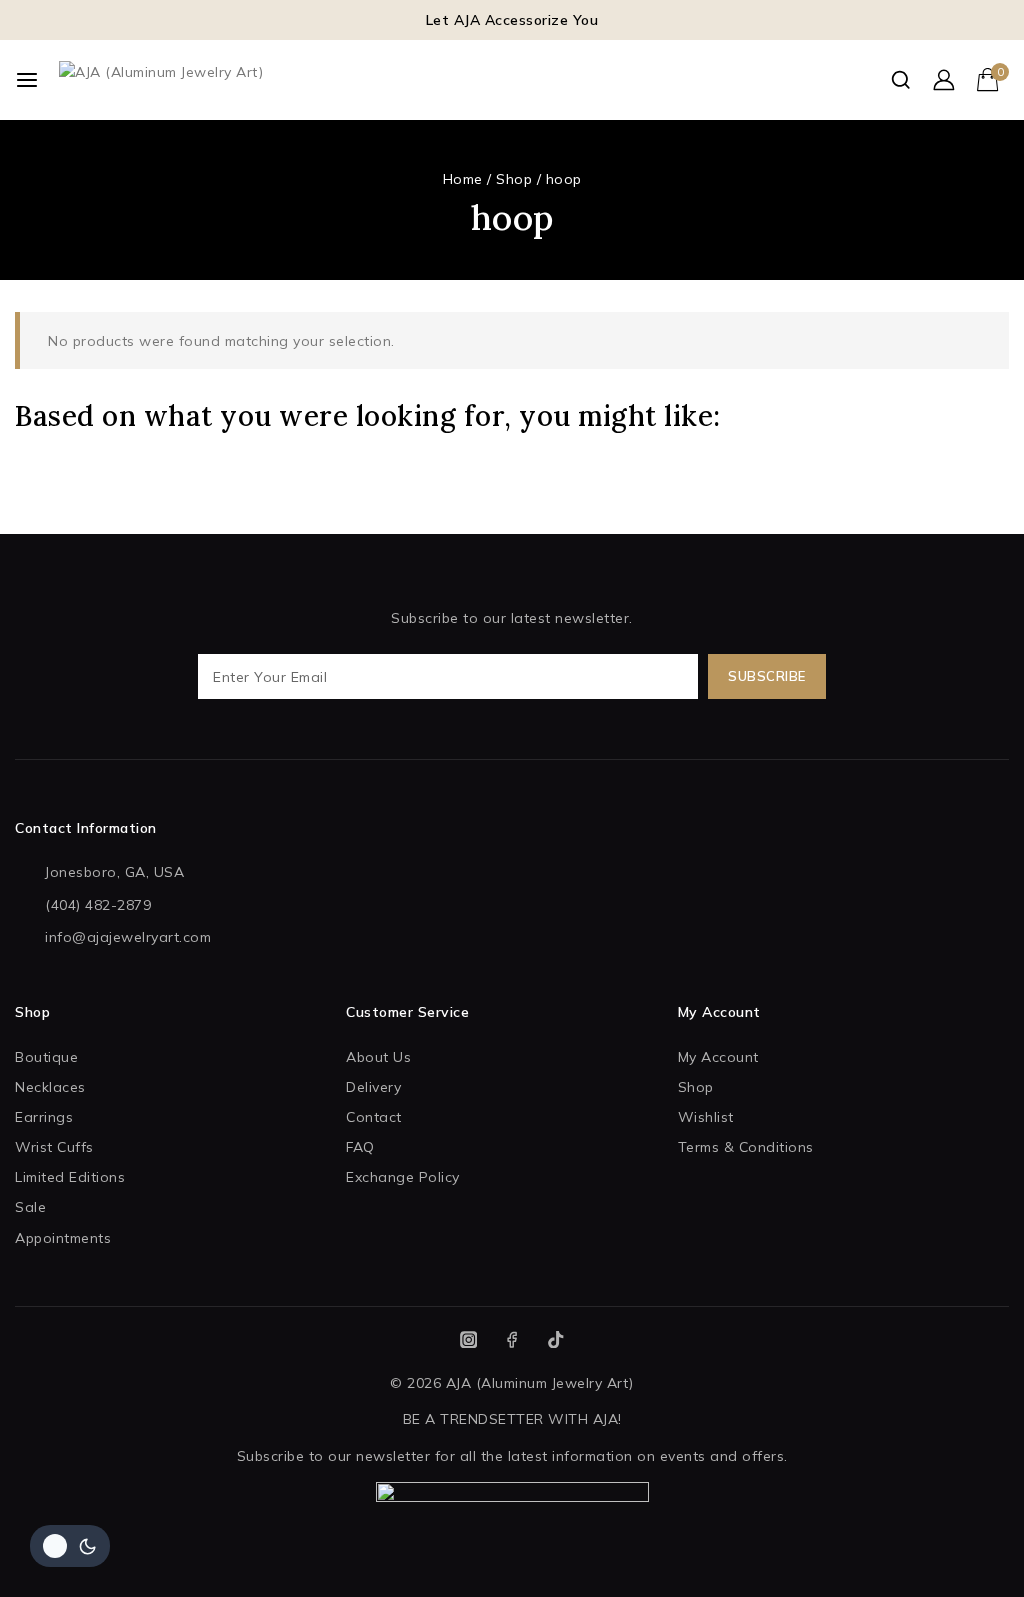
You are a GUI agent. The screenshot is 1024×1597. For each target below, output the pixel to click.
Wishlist (706, 1117)
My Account (718, 1057)
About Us (378, 1057)
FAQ (360, 1147)
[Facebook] (512, 1339)
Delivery (373, 1087)
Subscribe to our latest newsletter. (512, 618)
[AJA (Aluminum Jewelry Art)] (309, 80)
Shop (696, 1087)
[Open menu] (27, 80)
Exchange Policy (403, 1177)
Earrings (44, 1117)
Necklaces (50, 1087)
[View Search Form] (900, 79)
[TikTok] (555, 1339)
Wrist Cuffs (54, 1147)
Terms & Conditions (746, 1147)
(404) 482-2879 (98, 905)
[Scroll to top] (973, 1556)
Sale (30, 1207)
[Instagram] (468, 1339)
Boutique (46, 1057)
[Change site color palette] (70, 1546)
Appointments (63, 1238)
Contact (374, 1117)
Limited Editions (70, 1177)
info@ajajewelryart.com (128, 937)
